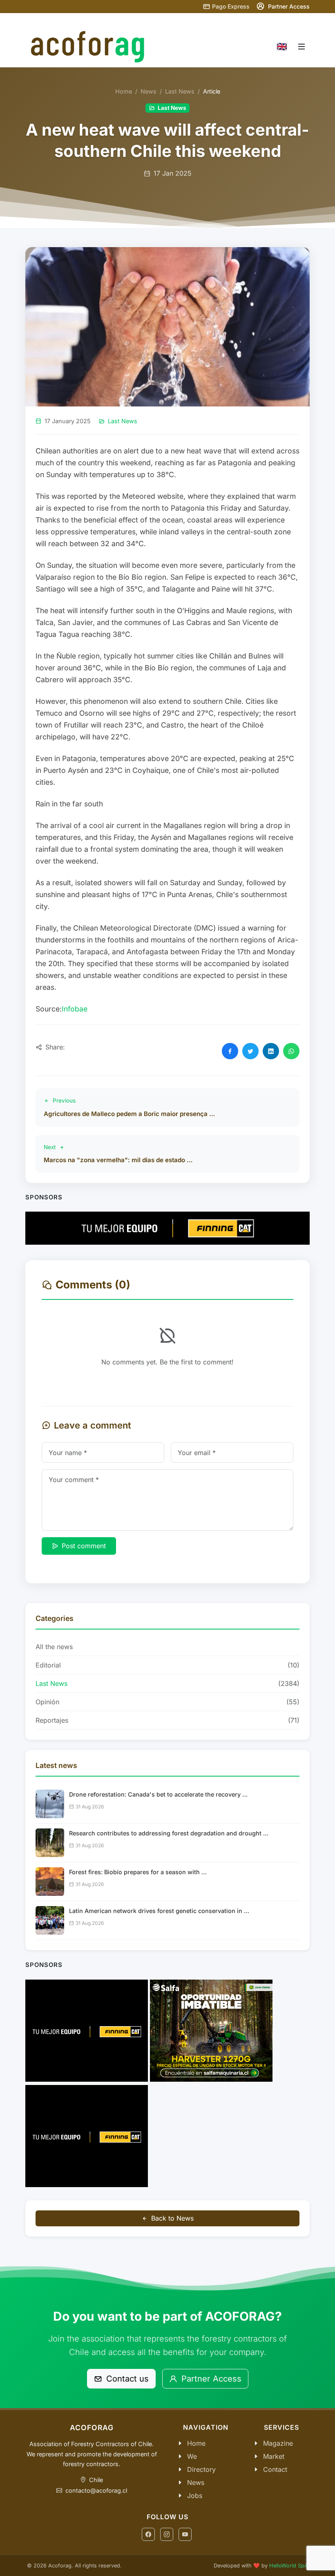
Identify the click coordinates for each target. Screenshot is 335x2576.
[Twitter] (250, 1051)
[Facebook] (230, 1051)
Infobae (75, 1009)
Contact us (126, 2379)
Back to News (172, 2218)
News (149, 91)
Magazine (278, 2443)
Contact (275, 2469)
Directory (201, 2469)
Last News (180, 91)
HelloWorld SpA (289, 2566)
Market (274, 2456)
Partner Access (210, 2379)
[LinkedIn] (271, 1051)
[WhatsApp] (291, 1051)
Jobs (195, 2496)
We (192, 2456)
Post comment (84, 1546)
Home (124, 91)
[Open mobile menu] (301, 47)
